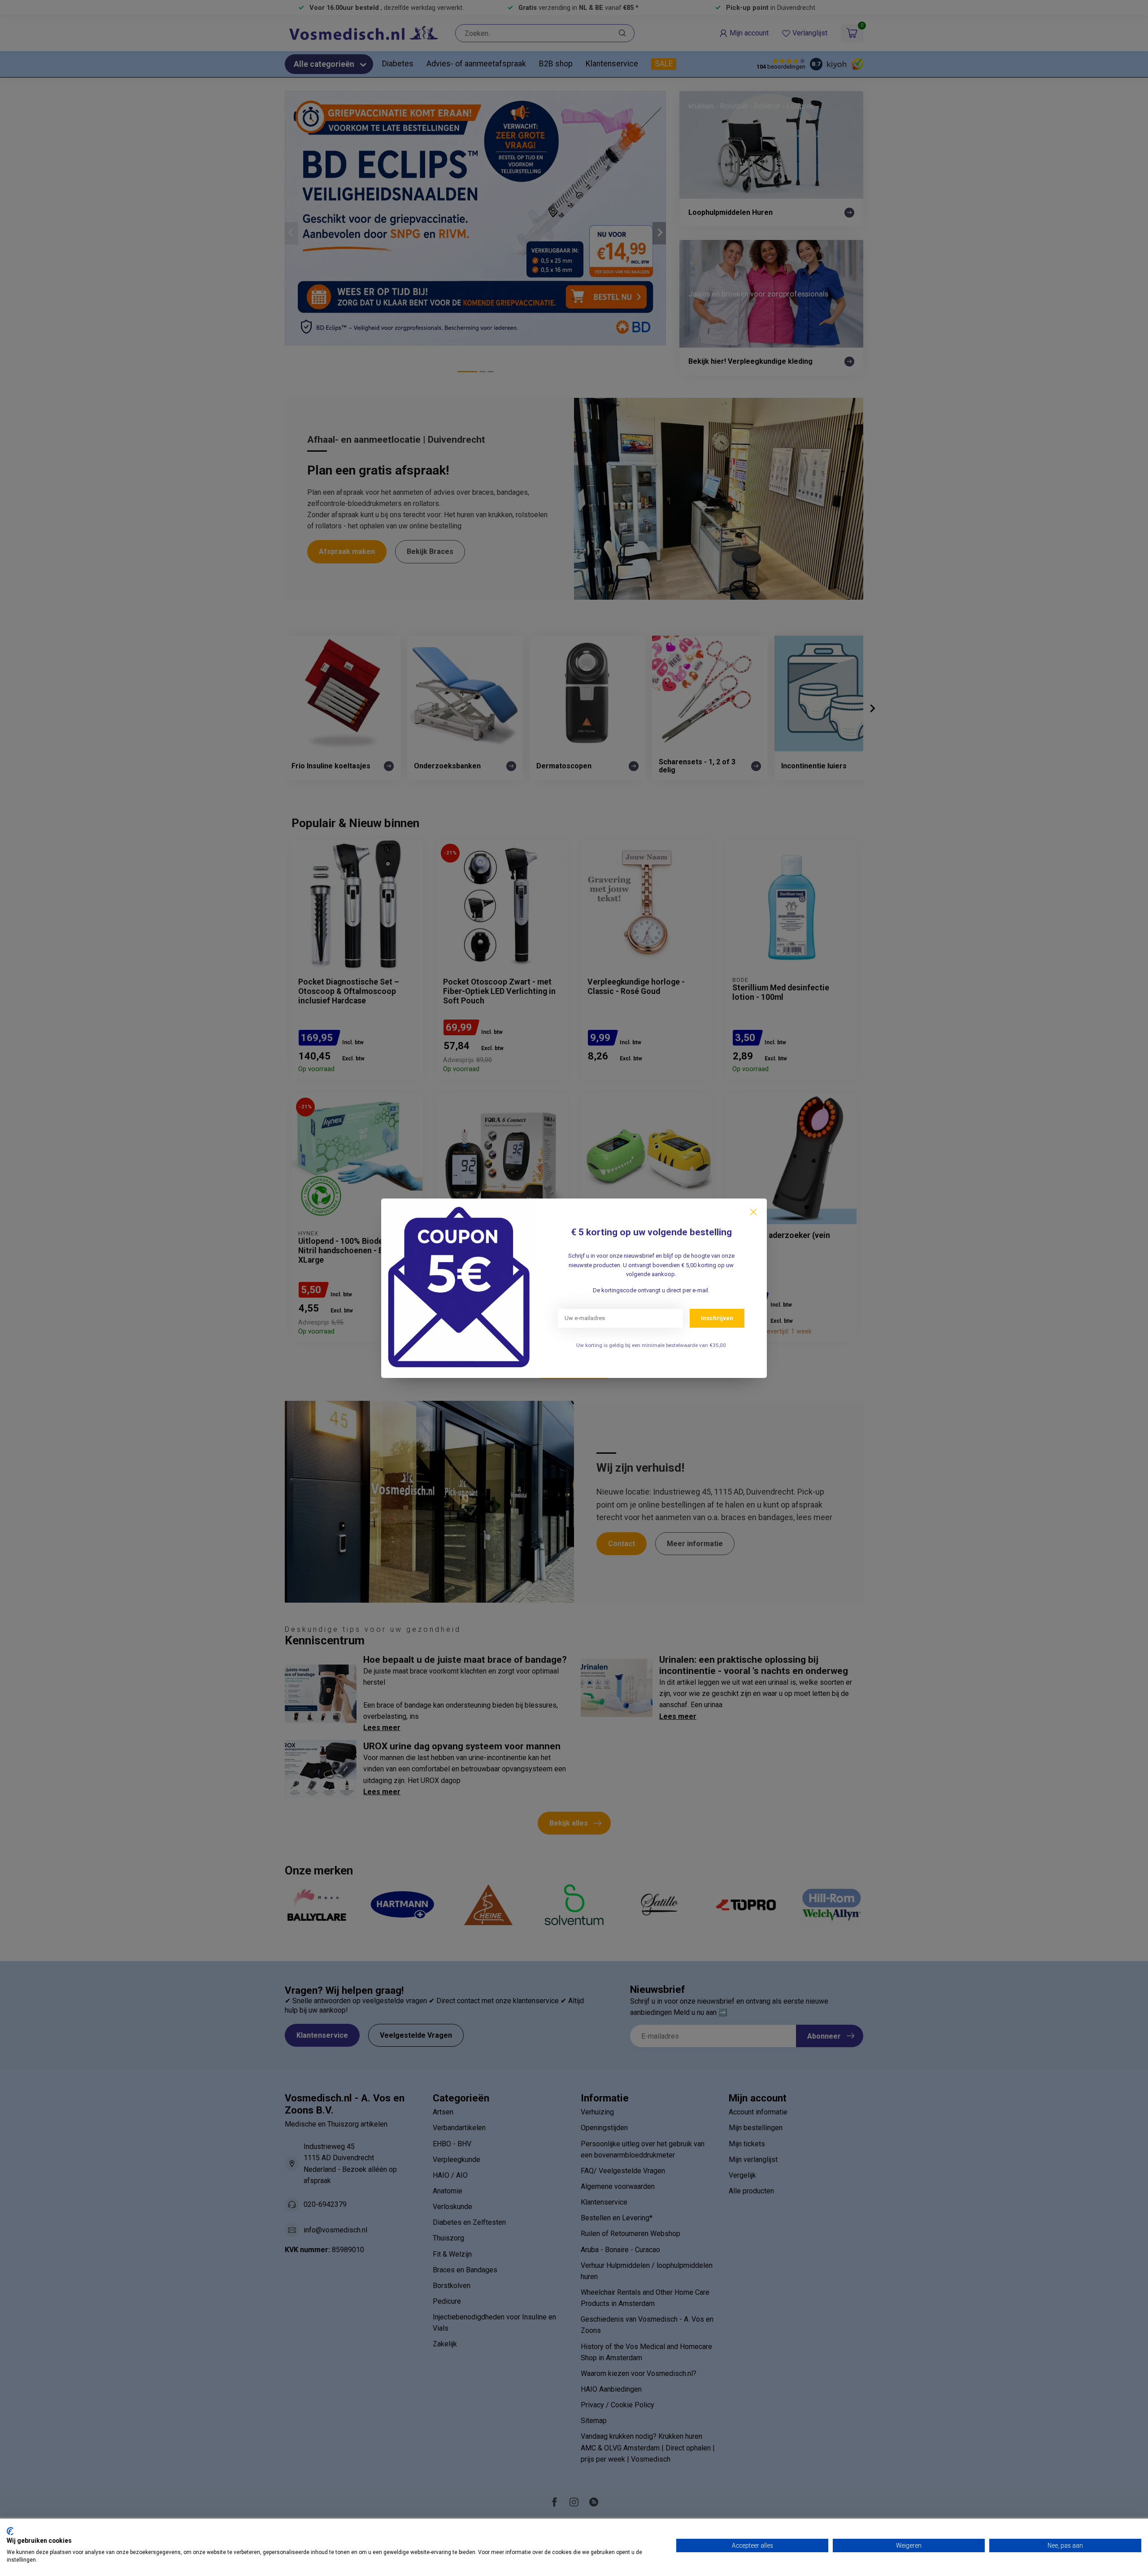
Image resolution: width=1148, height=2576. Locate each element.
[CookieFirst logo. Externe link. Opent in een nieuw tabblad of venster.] (10, 2531)
